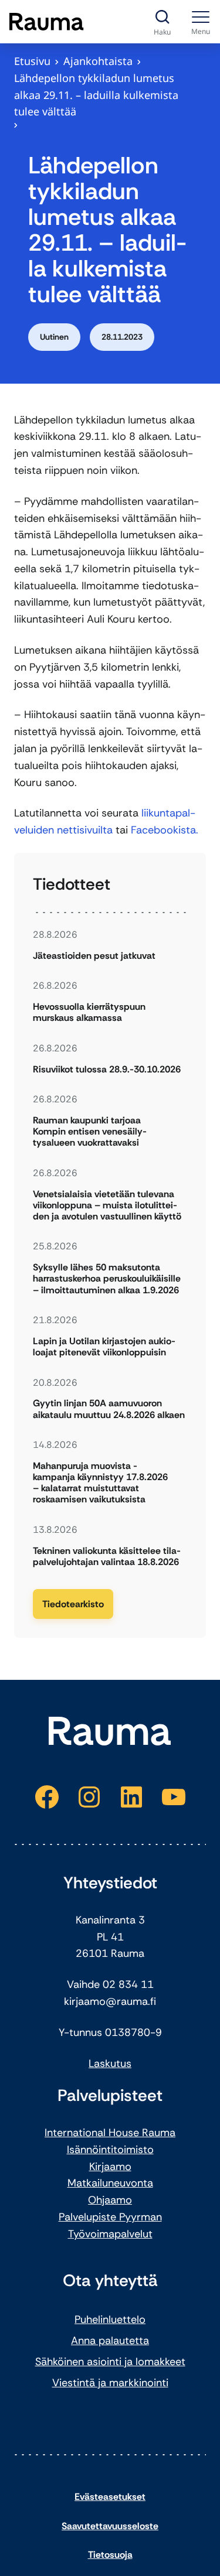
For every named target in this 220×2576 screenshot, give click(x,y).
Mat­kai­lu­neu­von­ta (110, 2183)
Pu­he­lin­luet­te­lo (110, 2319)
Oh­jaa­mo (110, 2200)
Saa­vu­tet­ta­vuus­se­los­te (110, 2526)
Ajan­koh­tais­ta (98, 61)
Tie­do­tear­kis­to (73, 1604)
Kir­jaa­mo (110, 2167)
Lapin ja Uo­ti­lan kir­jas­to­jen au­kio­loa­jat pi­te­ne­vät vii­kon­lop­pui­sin (104, 1347)
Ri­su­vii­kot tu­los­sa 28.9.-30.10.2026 (107, 1069)
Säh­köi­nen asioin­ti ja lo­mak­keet (110, 2362)
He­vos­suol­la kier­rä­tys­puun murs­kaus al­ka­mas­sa (89, 1012)
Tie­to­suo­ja (110, 2555)
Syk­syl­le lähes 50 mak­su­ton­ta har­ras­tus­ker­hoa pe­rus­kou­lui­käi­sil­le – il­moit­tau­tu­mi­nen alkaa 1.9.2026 (107, 1279)
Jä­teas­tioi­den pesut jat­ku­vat (94, 956)
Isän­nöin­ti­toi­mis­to (110, 2150)
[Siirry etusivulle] (47, 22)
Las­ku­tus (110, 2063)
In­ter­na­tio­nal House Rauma (110, 2133)
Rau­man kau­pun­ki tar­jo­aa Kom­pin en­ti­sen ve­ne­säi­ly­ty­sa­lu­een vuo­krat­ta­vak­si (90, 1132)
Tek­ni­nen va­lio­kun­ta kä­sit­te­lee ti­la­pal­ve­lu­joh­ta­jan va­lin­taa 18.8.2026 (107, 1556)
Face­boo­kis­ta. (165, 830)
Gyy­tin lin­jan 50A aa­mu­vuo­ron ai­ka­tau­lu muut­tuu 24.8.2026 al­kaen (109, 1409)
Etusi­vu (32, 61)
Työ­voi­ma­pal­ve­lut (110, 2234)
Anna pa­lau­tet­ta (110, 2341)
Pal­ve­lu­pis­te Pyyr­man (110, 2217)
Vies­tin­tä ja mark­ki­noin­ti (110, 2383)
